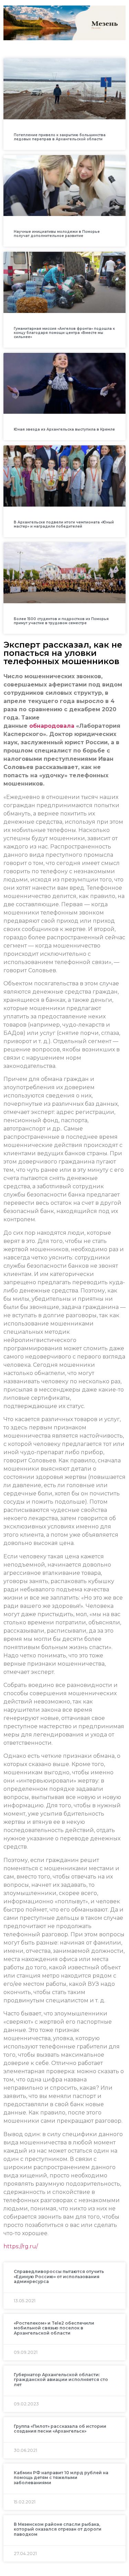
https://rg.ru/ (21, 2246)
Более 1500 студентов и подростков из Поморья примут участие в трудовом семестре (61, 621)
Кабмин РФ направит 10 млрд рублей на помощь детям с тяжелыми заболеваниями (61, 2478)
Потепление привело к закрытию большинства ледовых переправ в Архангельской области (60, 137)
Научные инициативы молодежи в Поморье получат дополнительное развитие (57, 234)
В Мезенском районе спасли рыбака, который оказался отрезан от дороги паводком (58, 2529)
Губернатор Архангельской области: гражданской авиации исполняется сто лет (61, 2380)
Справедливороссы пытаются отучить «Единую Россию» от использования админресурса (59, 2276)
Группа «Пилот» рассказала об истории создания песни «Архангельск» (60, 2429)
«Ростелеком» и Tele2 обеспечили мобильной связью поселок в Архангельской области (54, 2328)
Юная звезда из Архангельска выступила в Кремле (64, 429)
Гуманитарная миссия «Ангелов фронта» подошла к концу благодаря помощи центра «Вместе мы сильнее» (64, 333)
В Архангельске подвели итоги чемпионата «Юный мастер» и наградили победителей (64, 524)
